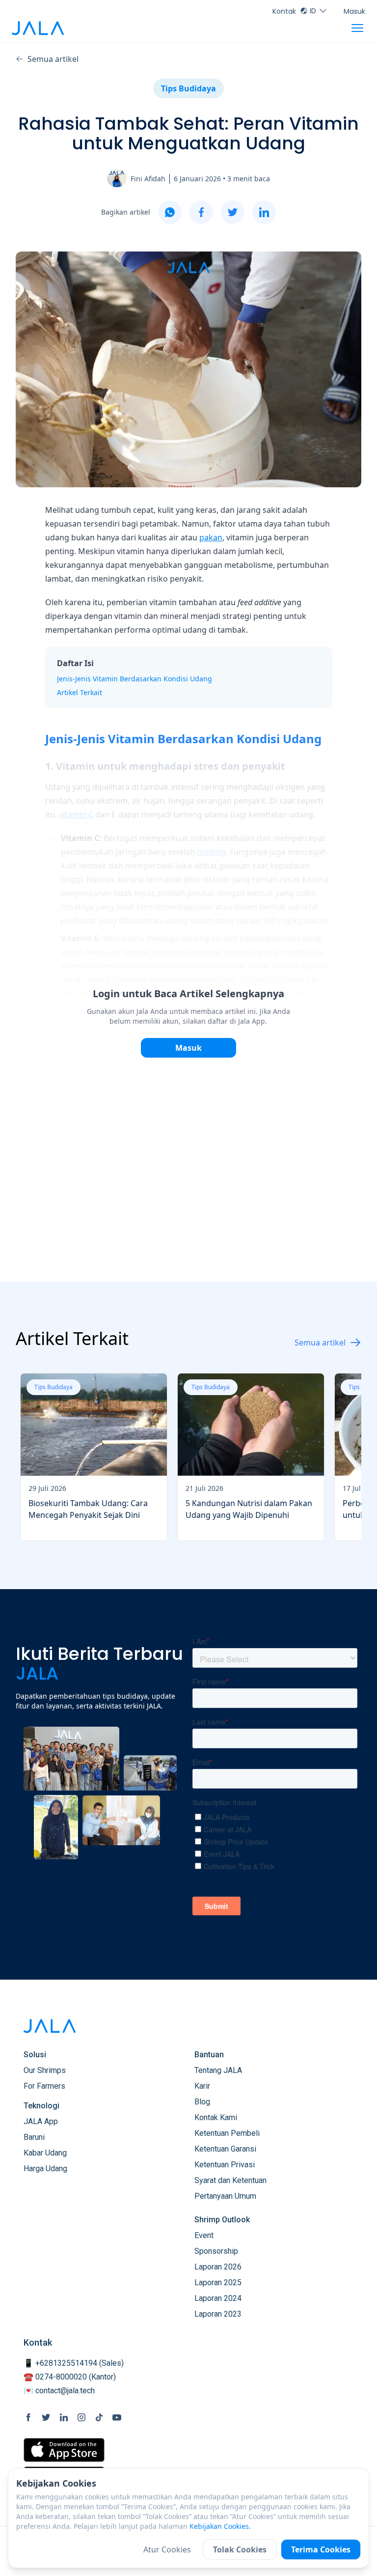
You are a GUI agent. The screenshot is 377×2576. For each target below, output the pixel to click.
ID (313, 11)
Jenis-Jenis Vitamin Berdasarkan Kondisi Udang (135, 679)
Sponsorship (216, 2251)
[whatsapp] (170, 212)
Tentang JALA (218, 2070)
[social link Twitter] (46, 2417)
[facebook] (201, 212)
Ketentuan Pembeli (227, 2133)
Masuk (354, 11)
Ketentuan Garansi (225, 2149)
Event (204, 2235)
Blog (202, 2102)
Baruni (34, 2137)
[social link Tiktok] (99, 2417)
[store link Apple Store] (64, 2450)
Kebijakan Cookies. (220, 2526)
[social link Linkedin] (64, 2417)
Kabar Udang (45, 2153)
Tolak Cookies (240, 2549)
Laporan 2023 (218, 2314)
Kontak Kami (216, 2117)
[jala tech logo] (38, 28)
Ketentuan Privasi (225, 2165)
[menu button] (357, 28)
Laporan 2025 (218, 2282)
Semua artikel (53, 59)
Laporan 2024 (218, 2298)
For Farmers (44, 2086)
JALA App (41, 2121)
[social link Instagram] (81, 2417)
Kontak (284, 11)
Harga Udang (45, 2169)
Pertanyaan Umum (225, 2196)
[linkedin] (264, 212)
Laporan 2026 (218, 2267)
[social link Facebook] (28, 2417)
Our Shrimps (45, 2070)
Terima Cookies (321, 2549)
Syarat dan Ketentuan (230, 2180)
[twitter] (233, 212)
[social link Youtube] (117, 2417)
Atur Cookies (167, 2549)
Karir (202, 2086)
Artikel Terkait (80, 692)
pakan (211, 537)
